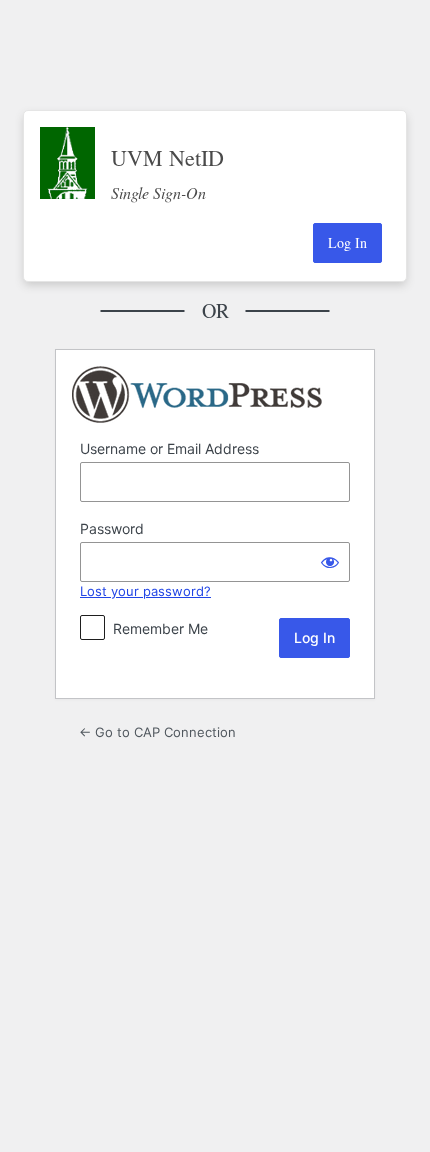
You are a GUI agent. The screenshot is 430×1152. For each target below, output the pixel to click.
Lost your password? (145, 591)
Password (112, 528)
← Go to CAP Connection (157, 732)
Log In (347, 242)
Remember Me (160, 628)
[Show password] (330, 562)
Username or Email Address (169, 448)
